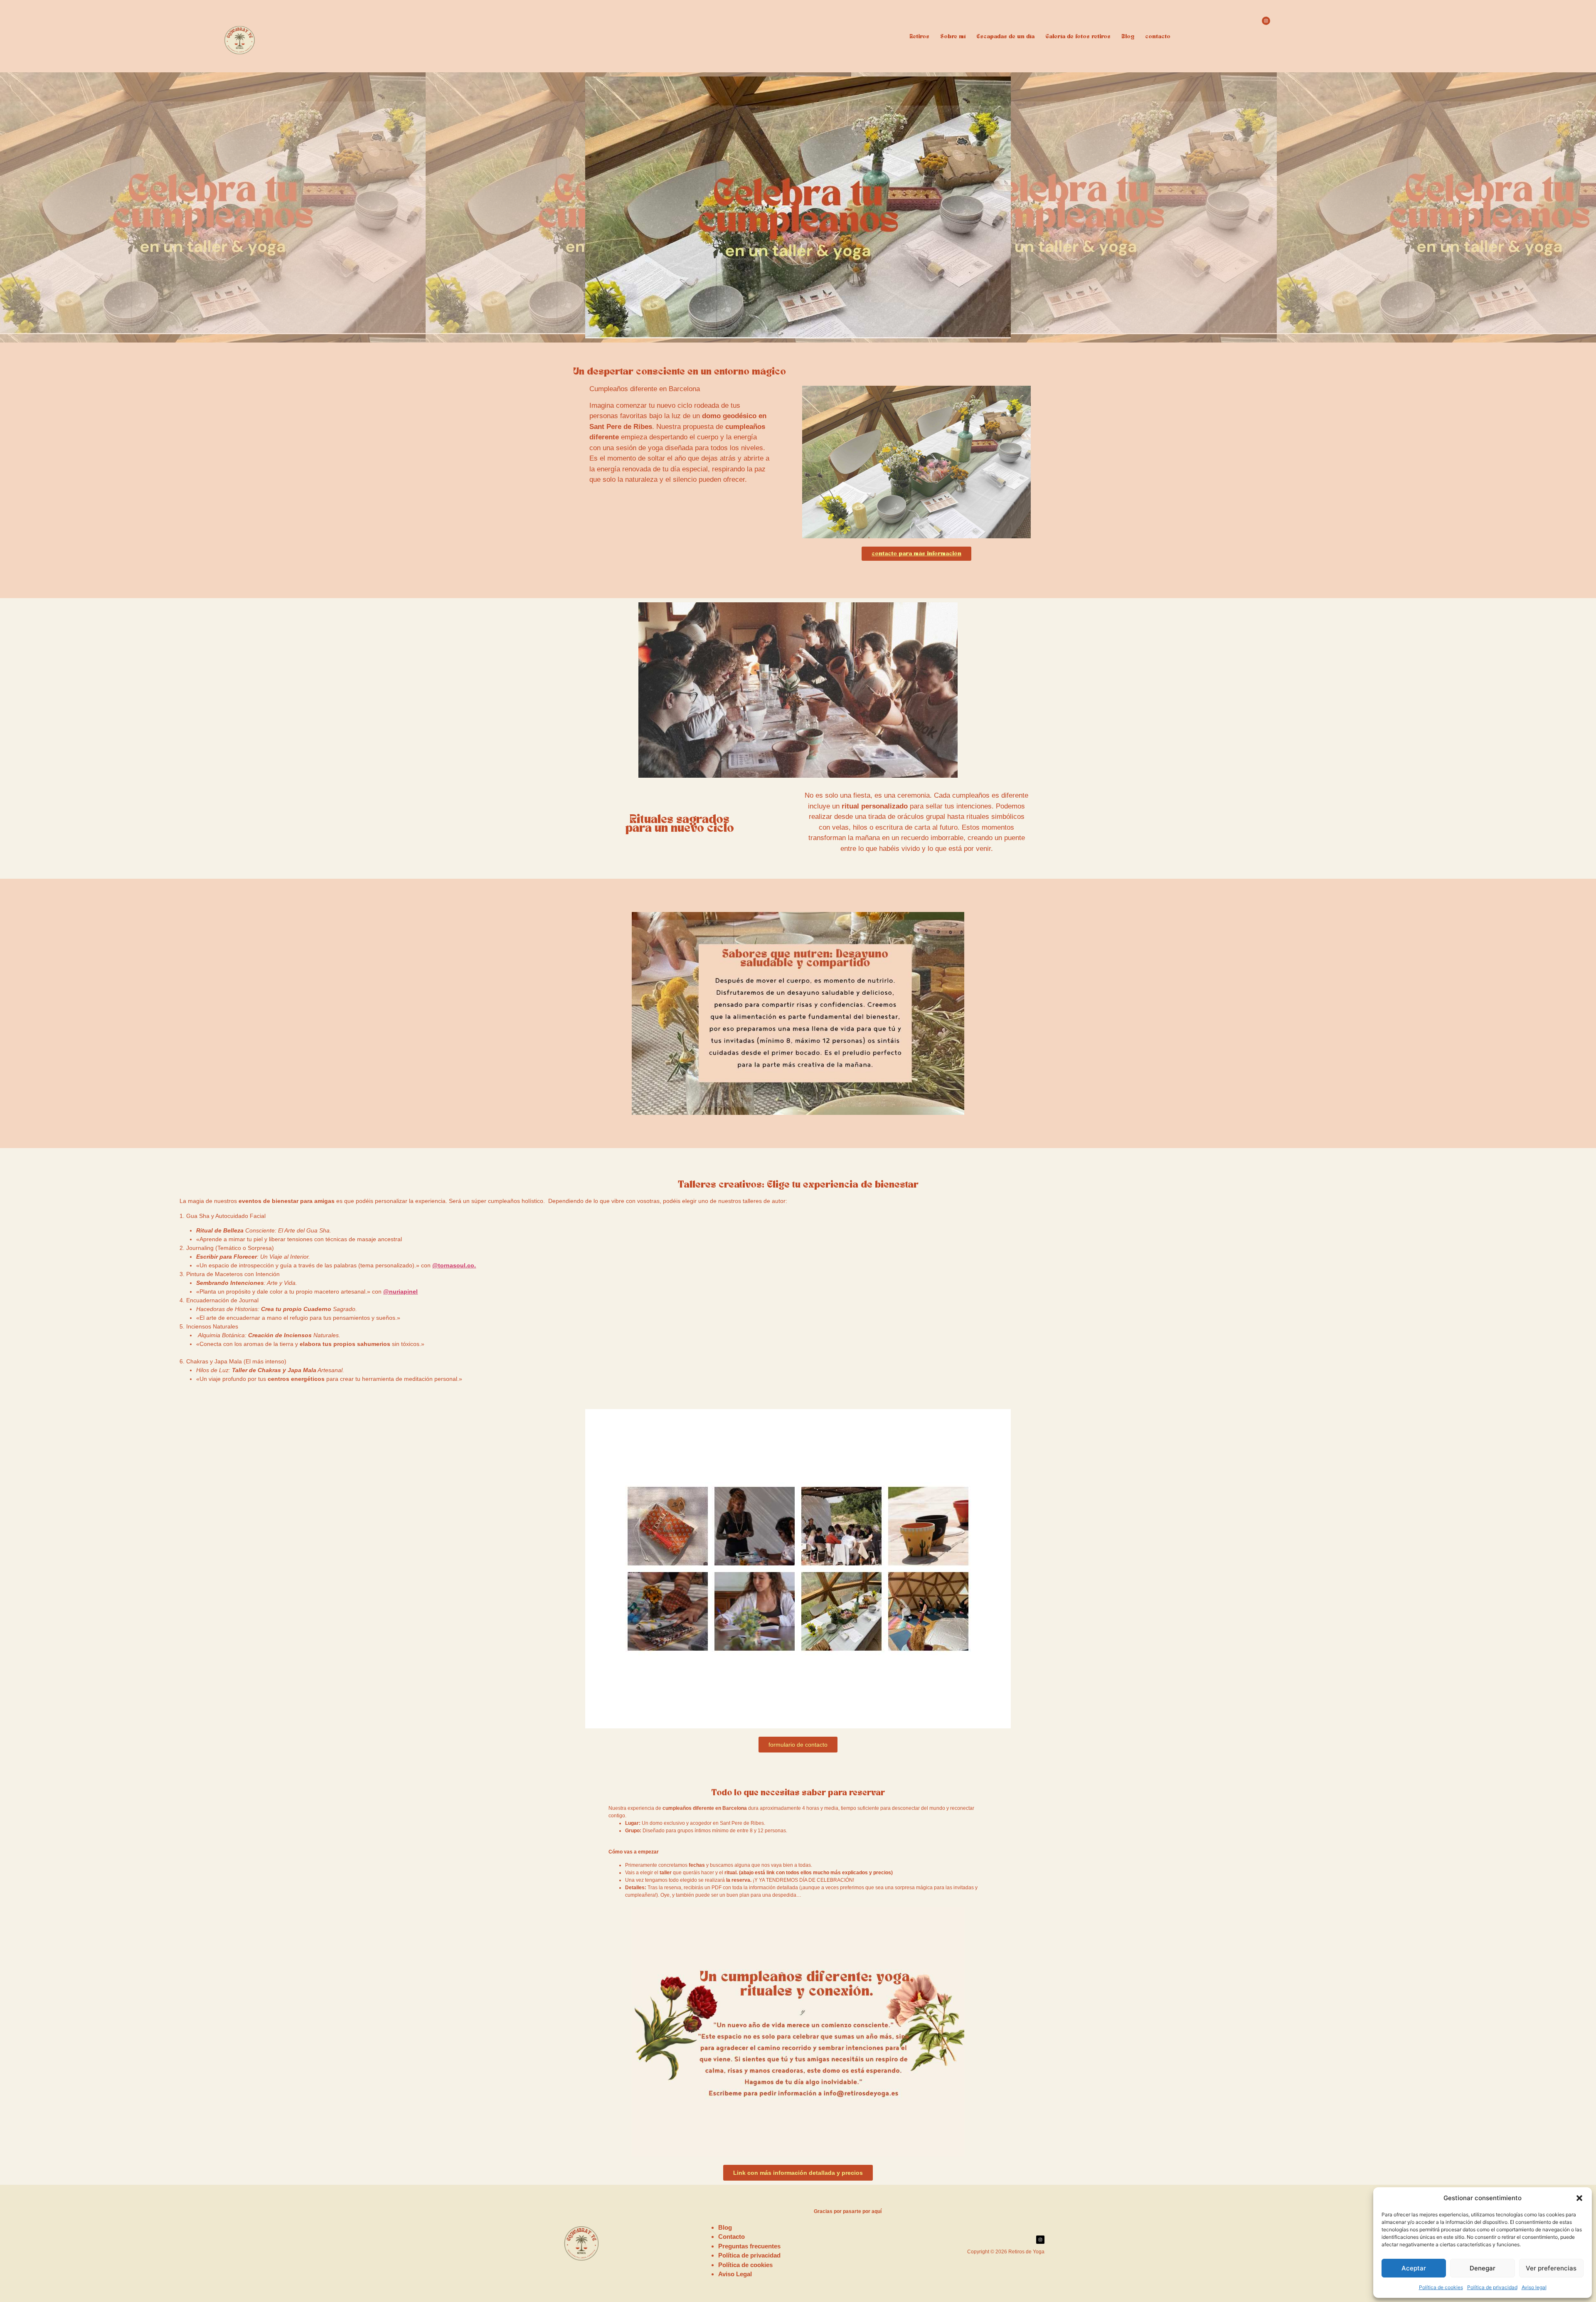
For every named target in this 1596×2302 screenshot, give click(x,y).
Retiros (919, 37)
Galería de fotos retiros (1078, 37)
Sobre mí (953, 37)
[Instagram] (1266, 21)
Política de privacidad (1492, 2287)
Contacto (731, 2237)
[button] (1579, 2198)
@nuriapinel (400, 1291)
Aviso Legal (735, 2274)
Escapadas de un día (1005, 37)
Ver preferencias (1551, 2268)
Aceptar (1414, 2268)
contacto (1158, 37)
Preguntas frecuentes (749, 2246)
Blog (1128, 37)
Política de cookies (1441, 2287)
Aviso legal (1534, 2287)
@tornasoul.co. (454, 1265)
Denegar (1483, 2268)
